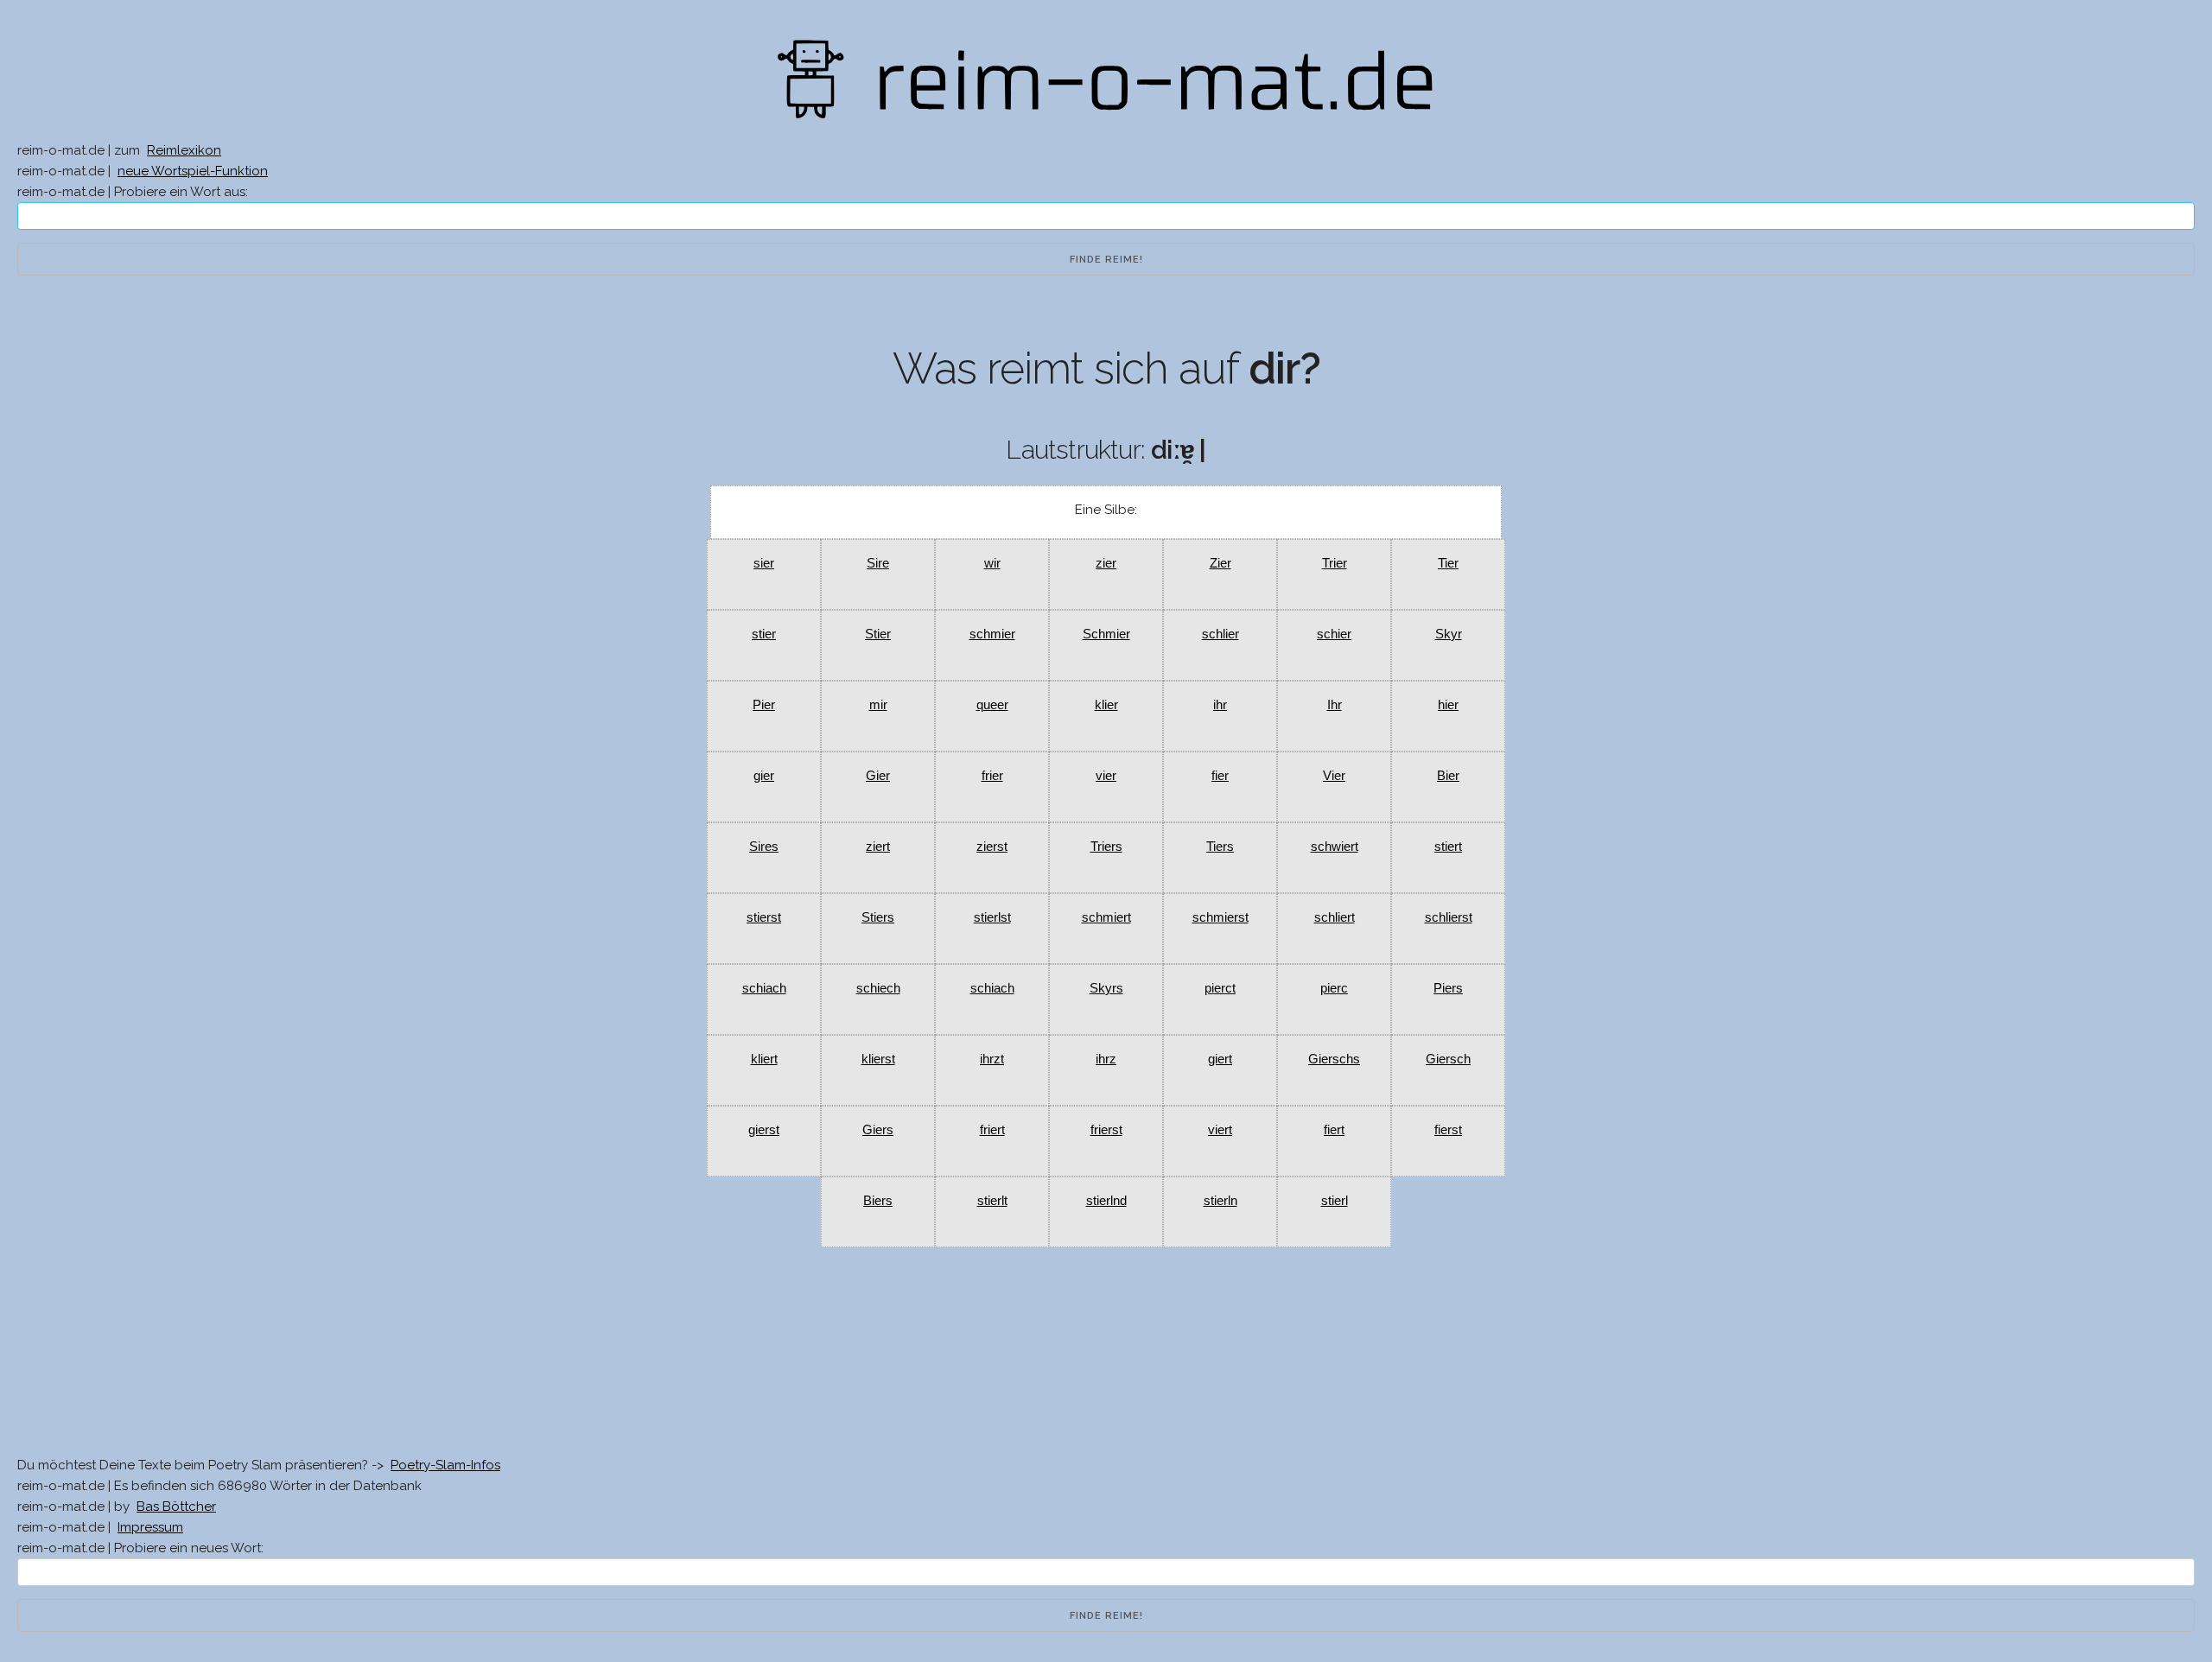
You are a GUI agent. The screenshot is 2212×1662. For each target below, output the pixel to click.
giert (1220, 1059)
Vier (1334, 775)
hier (1448, 704)
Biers (878, 1200)
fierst (1448, 1129)
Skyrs (1106, 988)
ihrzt (992, 1059)
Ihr (1335, 704)
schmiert (1106, 917)
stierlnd (1106, 1200)
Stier (878, 634)
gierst (764, 1129)
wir (992, 563)
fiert (1334, 1129)
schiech (878, 988)
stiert (1448, 846)
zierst (992, 846)
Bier (1448, 775)
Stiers (878, 917)
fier (1220, 775)
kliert (764, 1059)
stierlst (992, 917)
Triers (1106, 846)
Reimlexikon (184, 150)
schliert (1335, 917)
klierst (878, 1059)
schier (1334, 634)
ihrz (1106, 1059)
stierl (1335, 1200)
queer (992, 704)
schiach (764, 988)
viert (1220, 1129)
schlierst (1449, 917)
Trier (1335, 563)
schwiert (1335, 846)
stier (764, 634)
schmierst (1220, 917)
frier (992, 775)
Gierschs (1334, 1059)
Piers (1448, 988)
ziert (878, 846)
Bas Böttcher (176, 1507)
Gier (878, 775)
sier (764, 563)
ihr (1220, 704)
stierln (1220, 1200)
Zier (1220, 563)
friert (992, 1129)
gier (764, 775)
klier (1106, 704)
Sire (878, 563)
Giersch (1448, 1059)
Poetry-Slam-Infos (445, 1465)
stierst (764, 917)
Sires (764, 846)
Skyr (1449, 634)
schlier (1220, 634)
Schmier (1106, 634)
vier (1106, 775)
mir (878, 704)
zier (1106, 563)
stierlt (992, 1200)
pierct (1220, 988)
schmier (992, 634)
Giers (878, 1129)
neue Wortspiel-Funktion (193, 171)
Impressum (150, 1527)
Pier (764, 704)
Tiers (1220, 846)
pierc (1334, 988)
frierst (1106, 1129)
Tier (1448, 563)
